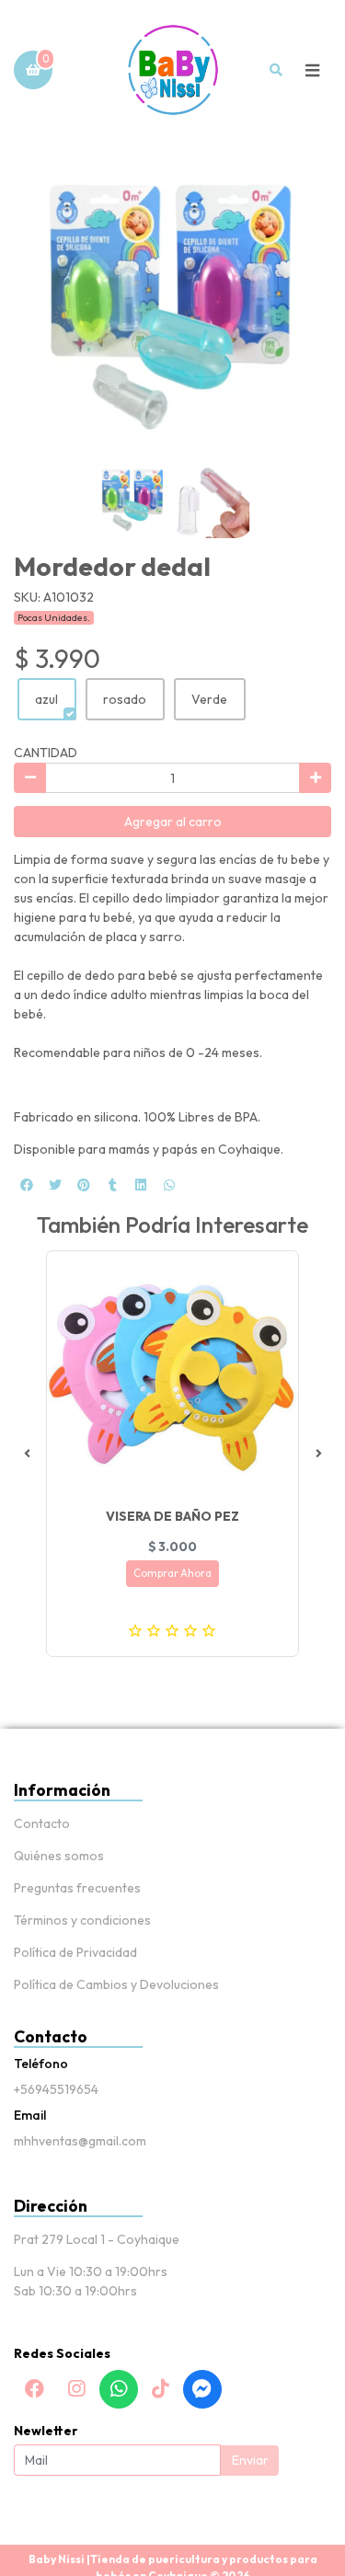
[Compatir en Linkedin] (141, 1185)
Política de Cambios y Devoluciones (116, 1984)
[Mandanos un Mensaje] (202, 2389)
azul (46, 699)
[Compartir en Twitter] (55, 1185)
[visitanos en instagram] (76, 2389)
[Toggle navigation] (312, 70)
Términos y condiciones (82, 1920)
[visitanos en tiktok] (160, 2389)
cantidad (46, 753)
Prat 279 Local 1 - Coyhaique (97, 2239)
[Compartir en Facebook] (27, 1185)
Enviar (250, 2460)
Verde (209, 699)
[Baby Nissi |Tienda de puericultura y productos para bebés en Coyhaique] (173, 70)
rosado (125, 699)
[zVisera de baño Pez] (172, 1377)
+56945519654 (56, 2089)
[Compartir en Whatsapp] (169, 1185)
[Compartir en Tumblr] (112, 1185)
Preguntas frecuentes (77, 1888)
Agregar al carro (173, 822)
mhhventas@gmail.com (80, 2141)
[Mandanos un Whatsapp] (119, 2389)
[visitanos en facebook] (35, 2389)
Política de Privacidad (75, 1952)
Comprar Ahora (172, 1573)
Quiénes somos (59, 1856)
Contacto (42, 1823)
